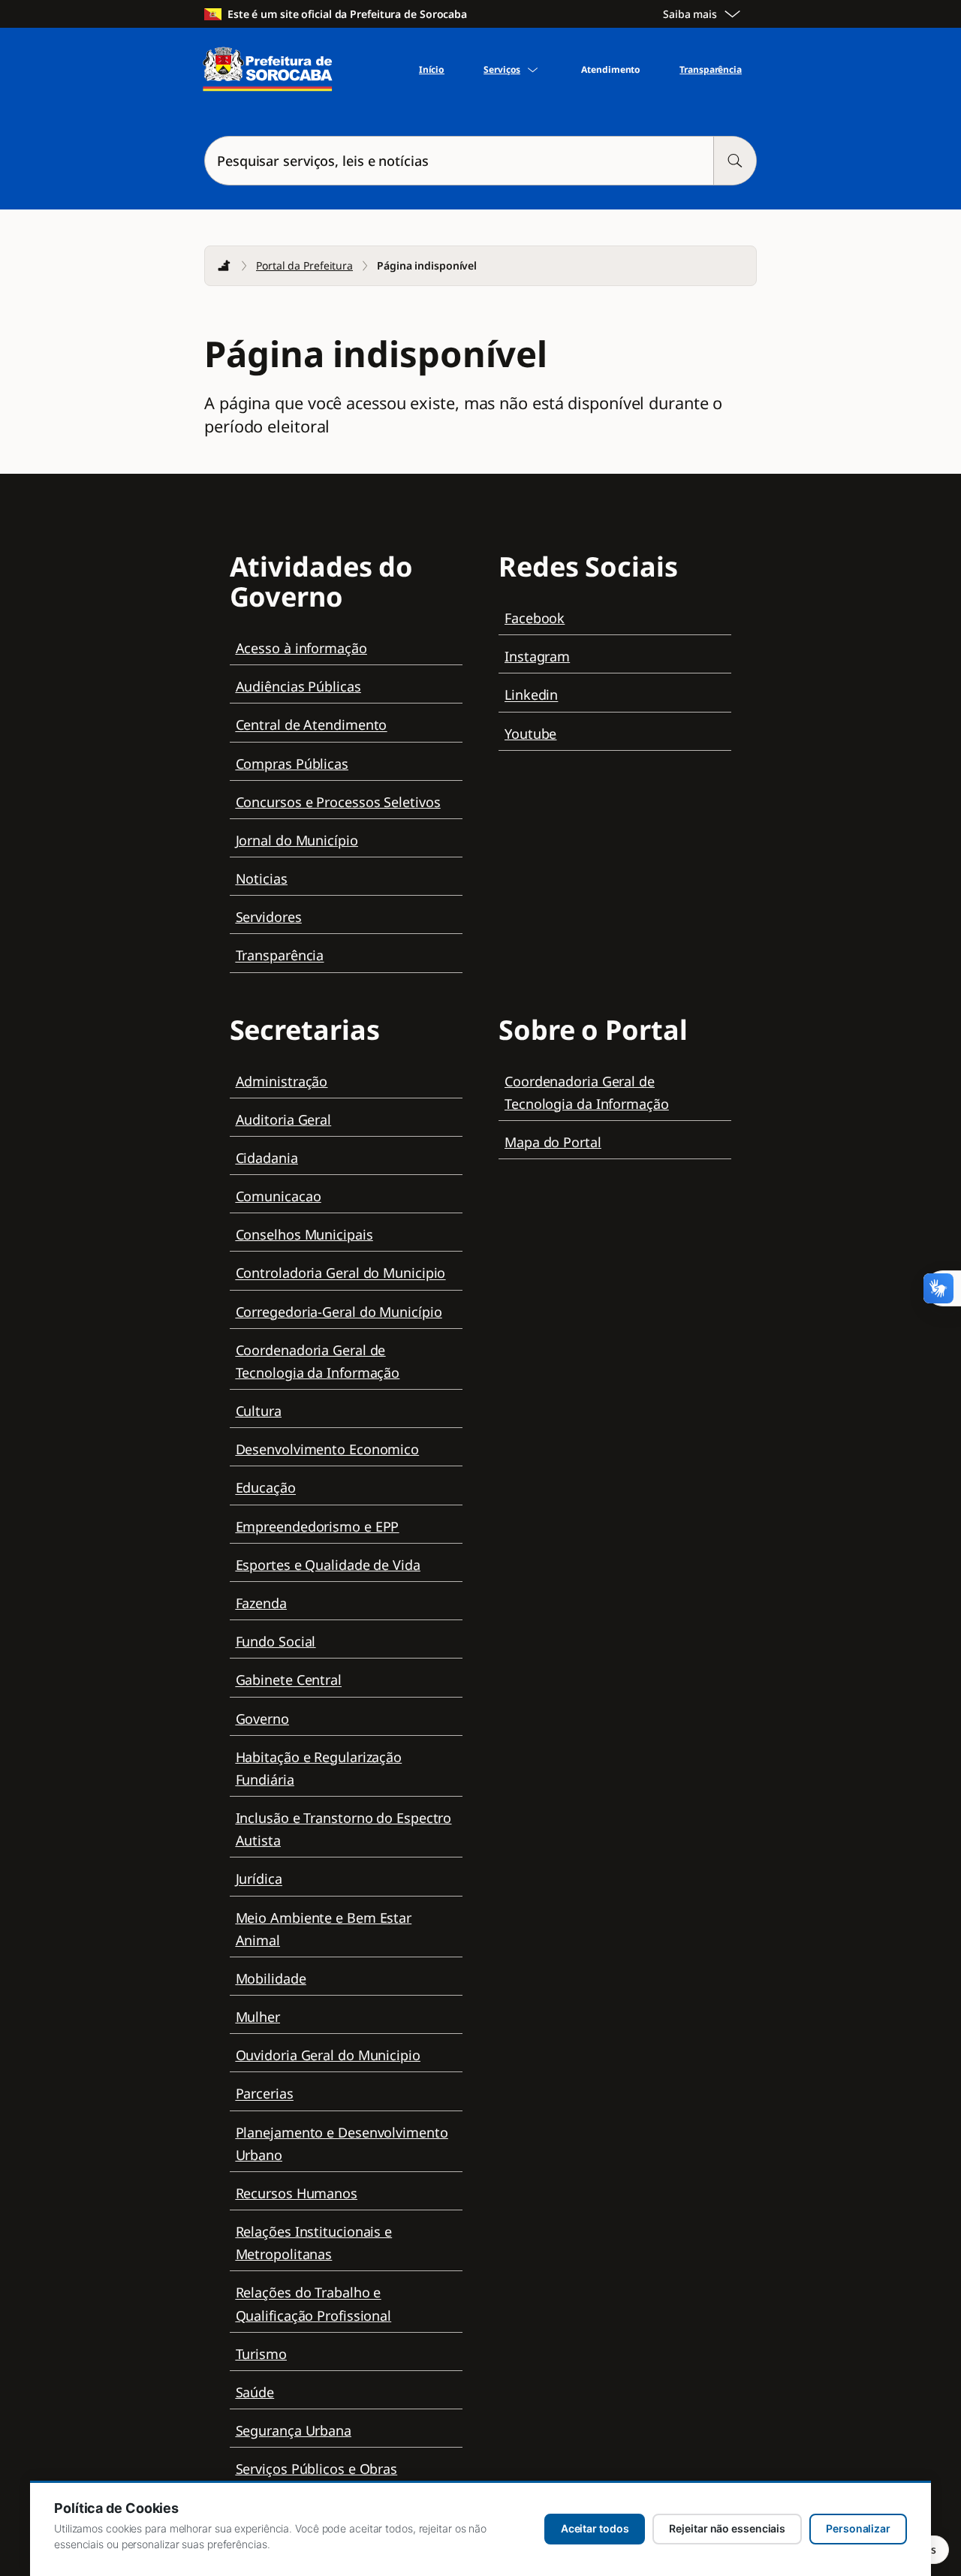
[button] (480, 161)
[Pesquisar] (735, 161)
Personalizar (858, 2528)
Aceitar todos (595, 2528)
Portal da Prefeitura (304, 265)
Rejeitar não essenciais (727, 2528)
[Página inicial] (224, 266)
